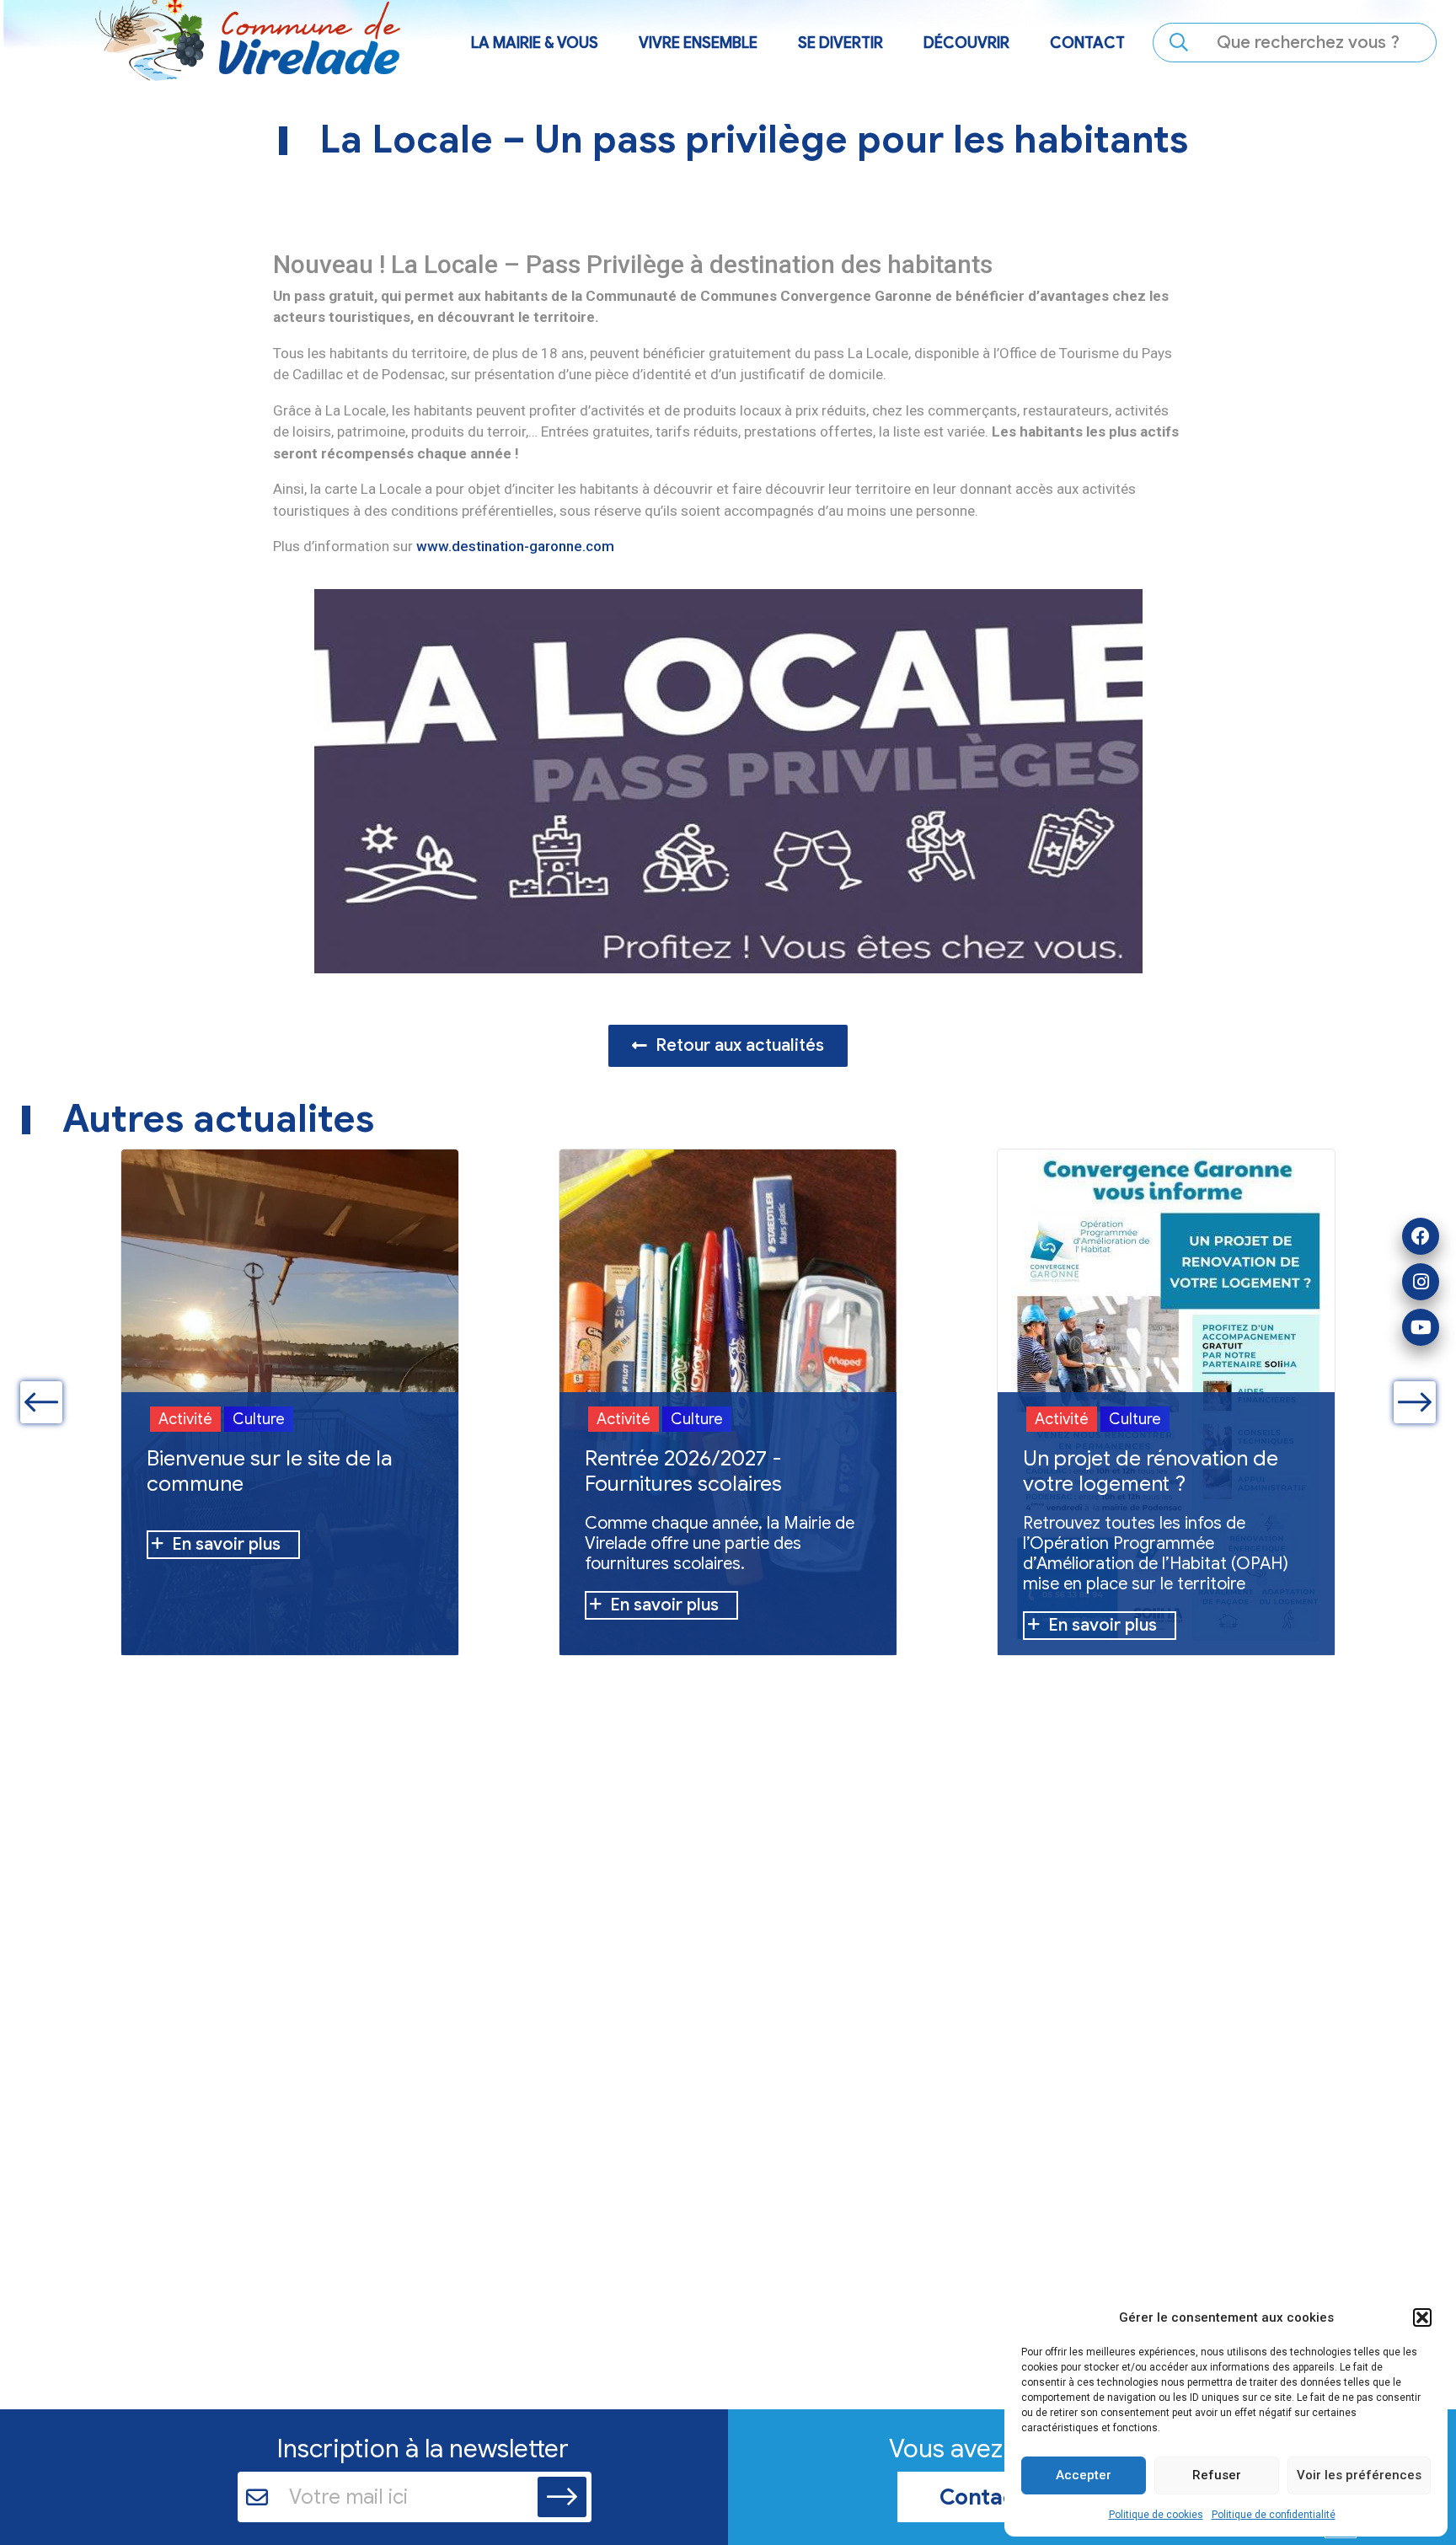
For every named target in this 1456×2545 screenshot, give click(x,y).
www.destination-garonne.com (515, 546)
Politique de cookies (1156, 2515)
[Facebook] (1421, 1236)
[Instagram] (1421, 1282)
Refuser (1217, 2475)
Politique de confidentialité (1274, 2515)
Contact (1087, 43)
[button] (1422, 2317)
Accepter (1084, 2475)
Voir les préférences (1359, 2475)
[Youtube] (1421, 1327)
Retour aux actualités (740, 1045)
